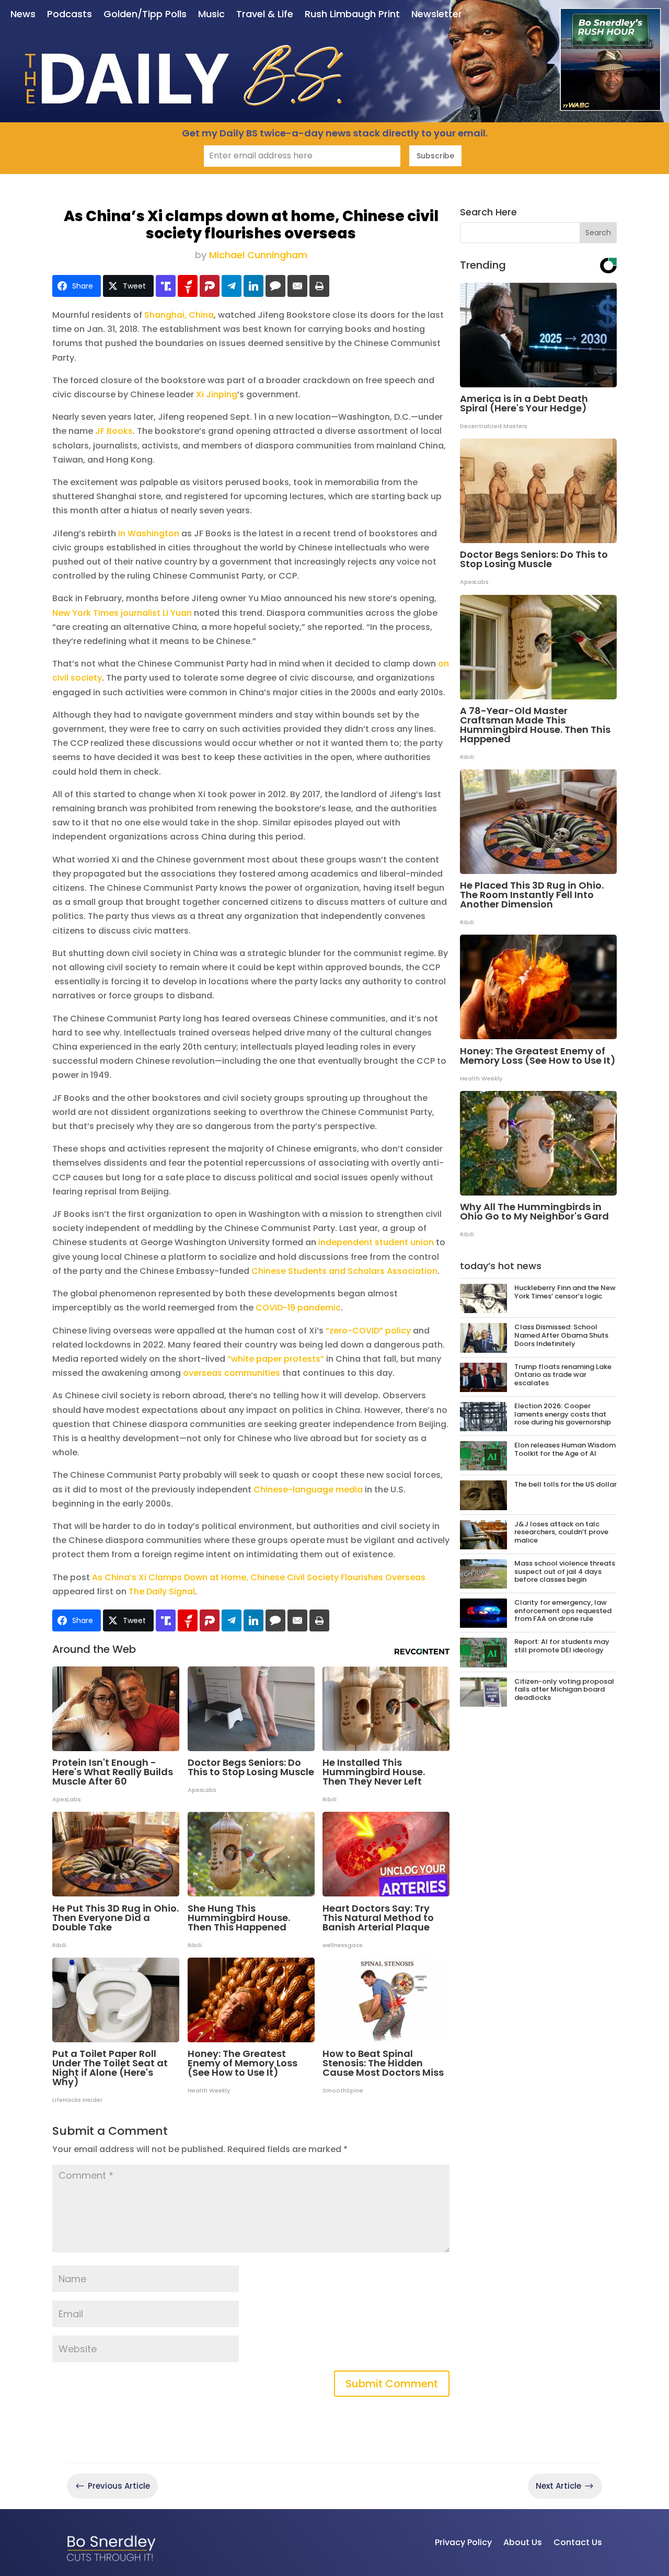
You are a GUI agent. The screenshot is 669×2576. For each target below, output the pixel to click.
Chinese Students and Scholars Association (344, 1271)
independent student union (376, 1242)
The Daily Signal (162, 1591)
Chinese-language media (308, 1490)
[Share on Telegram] (232, 286)
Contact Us (578, 2542)
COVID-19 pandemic (298, 1308)
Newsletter (437, 15)
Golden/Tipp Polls (145, 15)
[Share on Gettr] (188, 286)
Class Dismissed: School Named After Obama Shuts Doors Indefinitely (561, 1335)
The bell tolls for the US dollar (566, 1484)
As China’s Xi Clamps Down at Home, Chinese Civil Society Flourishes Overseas (259, 1577)
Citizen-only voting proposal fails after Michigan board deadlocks (564, 1689)
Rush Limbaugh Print (352, 15)
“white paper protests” (276, 1359)
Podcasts (70, 15)
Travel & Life (265, 15)
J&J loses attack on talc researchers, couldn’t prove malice (561, 1532)
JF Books (114, 431)
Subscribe (435, 156)
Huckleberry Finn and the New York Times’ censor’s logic (565, 1292)
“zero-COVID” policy (368, 1331)
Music (211, 15)
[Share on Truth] (166, 286)
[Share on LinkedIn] (253, 286)
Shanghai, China (179, 315)
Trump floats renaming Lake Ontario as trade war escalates (563, 1375)
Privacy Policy (463, 2542)
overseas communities (232, 1373)
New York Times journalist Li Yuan (122, 613)
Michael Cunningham (258, 255)
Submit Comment (392, 2384)
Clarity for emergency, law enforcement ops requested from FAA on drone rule (563, 1611)
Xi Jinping (217, 394)
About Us (523, 2542)
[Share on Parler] (210, 286)
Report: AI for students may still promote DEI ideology (562, 1646)
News (23, 15)
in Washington (149, 533)
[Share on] (275, 286)
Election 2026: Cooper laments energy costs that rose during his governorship (563, 1414)
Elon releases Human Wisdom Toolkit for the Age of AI (565, 1449)
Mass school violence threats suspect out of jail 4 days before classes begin (565, 1571)
